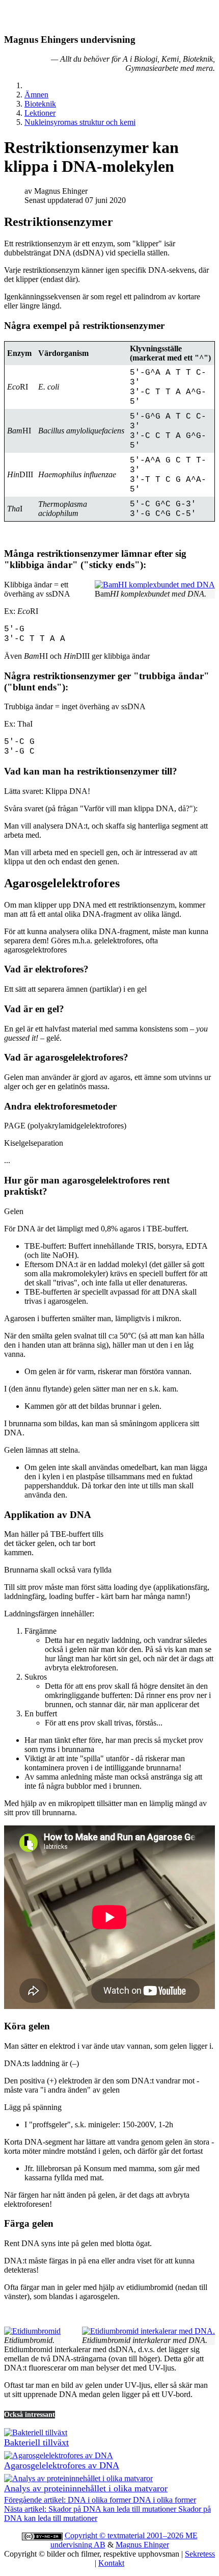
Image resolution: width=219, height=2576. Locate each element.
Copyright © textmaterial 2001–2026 (125, 2535)
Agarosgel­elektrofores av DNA (62, 2465)
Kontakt (111, 2563)
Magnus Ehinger (142, 2545)
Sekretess (200, 2554)
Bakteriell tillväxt (36, 2442)
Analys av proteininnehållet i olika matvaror (86, 2488)
